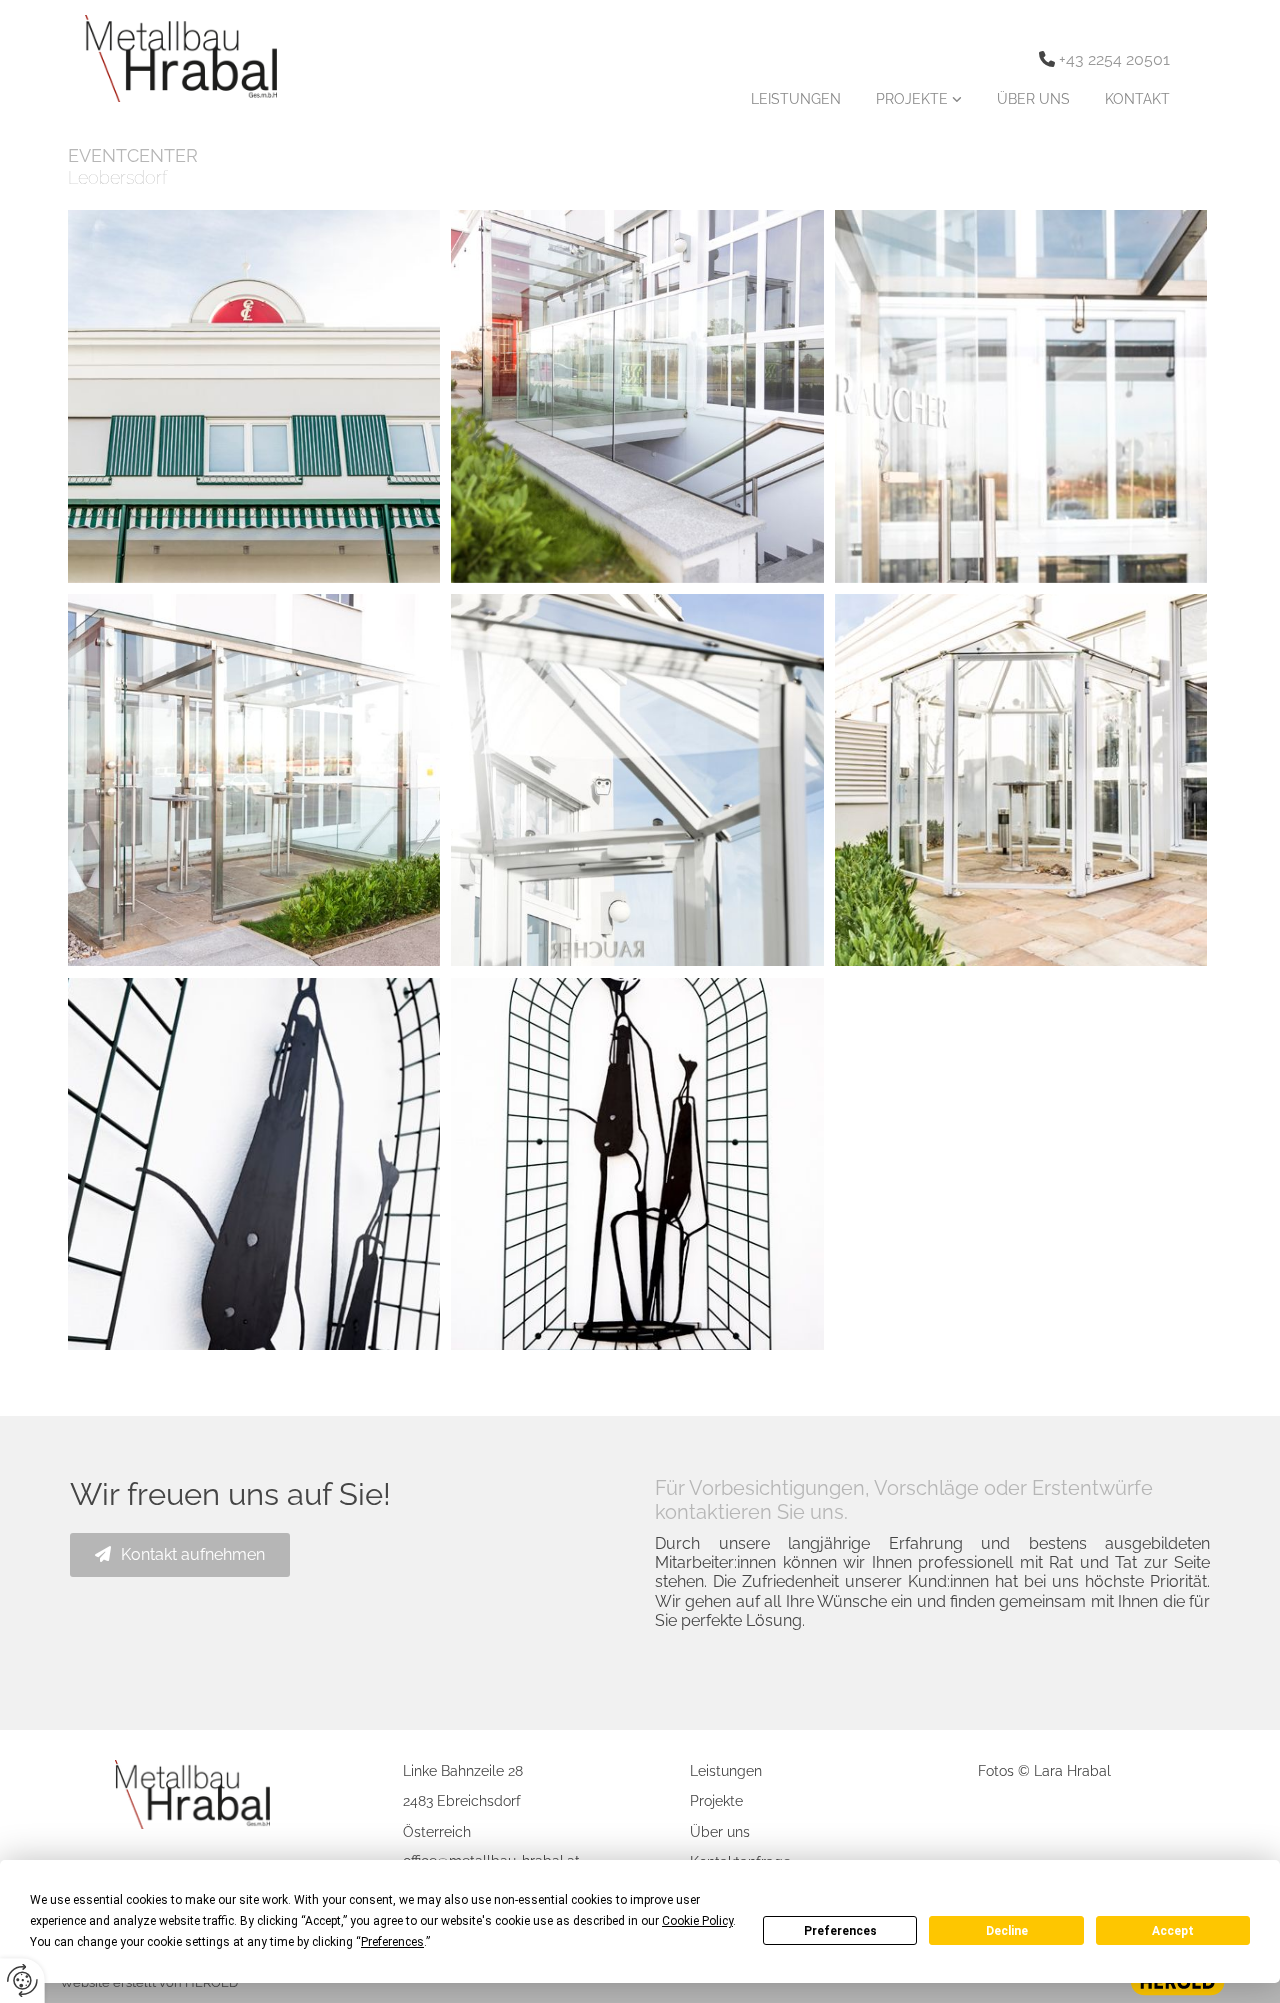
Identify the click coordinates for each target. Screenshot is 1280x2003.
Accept (1173, 1931)
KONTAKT (1137, 99)
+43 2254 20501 (1114, 59)
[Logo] (160, 58)
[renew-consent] (22, 1980)
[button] (180, 1555)
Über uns (720, 1832)
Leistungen (726, 1771)
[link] (916, 99)
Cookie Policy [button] (697, 1921)
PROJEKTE (914, 99)
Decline (1007, 1931)
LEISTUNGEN (796, 99)
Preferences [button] (392, 1942)
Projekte (716, 1801)
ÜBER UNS (1033, 99)
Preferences (840, 1931)
